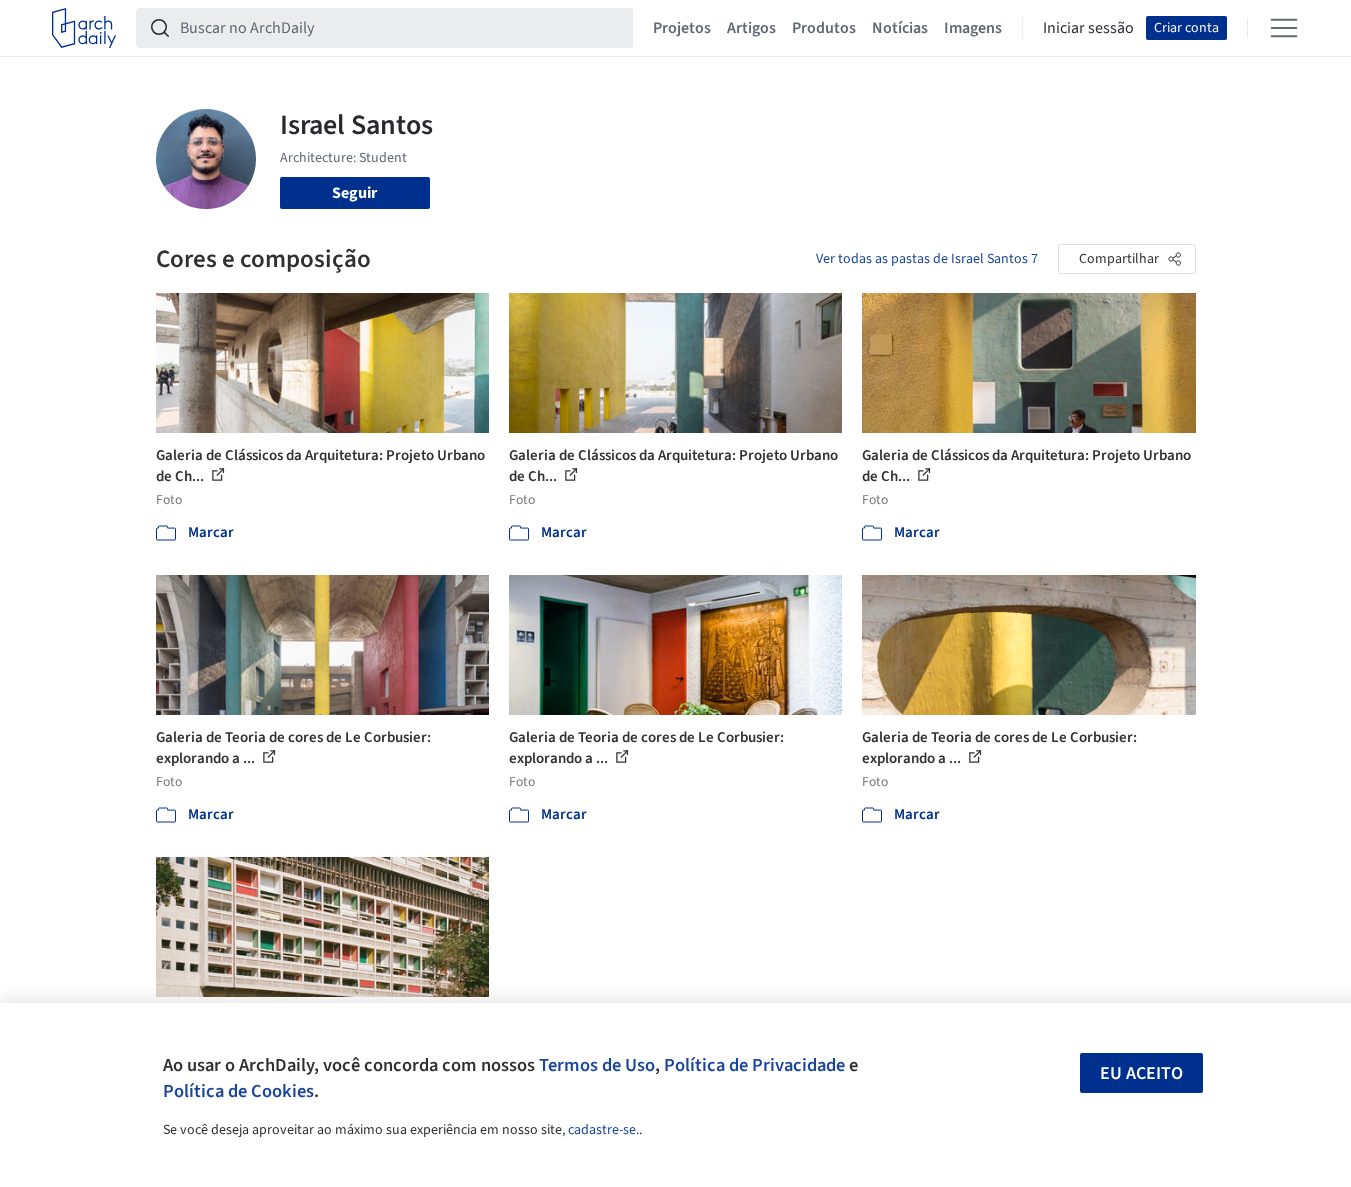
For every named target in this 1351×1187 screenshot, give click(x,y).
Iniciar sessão (1088, 28)
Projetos (682, 28)
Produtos (824, 28)
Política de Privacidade (754, 1065)
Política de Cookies (238, 1091)
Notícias (900, 28)
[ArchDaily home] (84, 28)
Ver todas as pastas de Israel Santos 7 (927, 259)
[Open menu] (1284, 28)
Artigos (751, 28)
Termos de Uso (597, 1065)
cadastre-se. (603, 1130)
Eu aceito (1141, 1073)
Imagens (973, 28)
